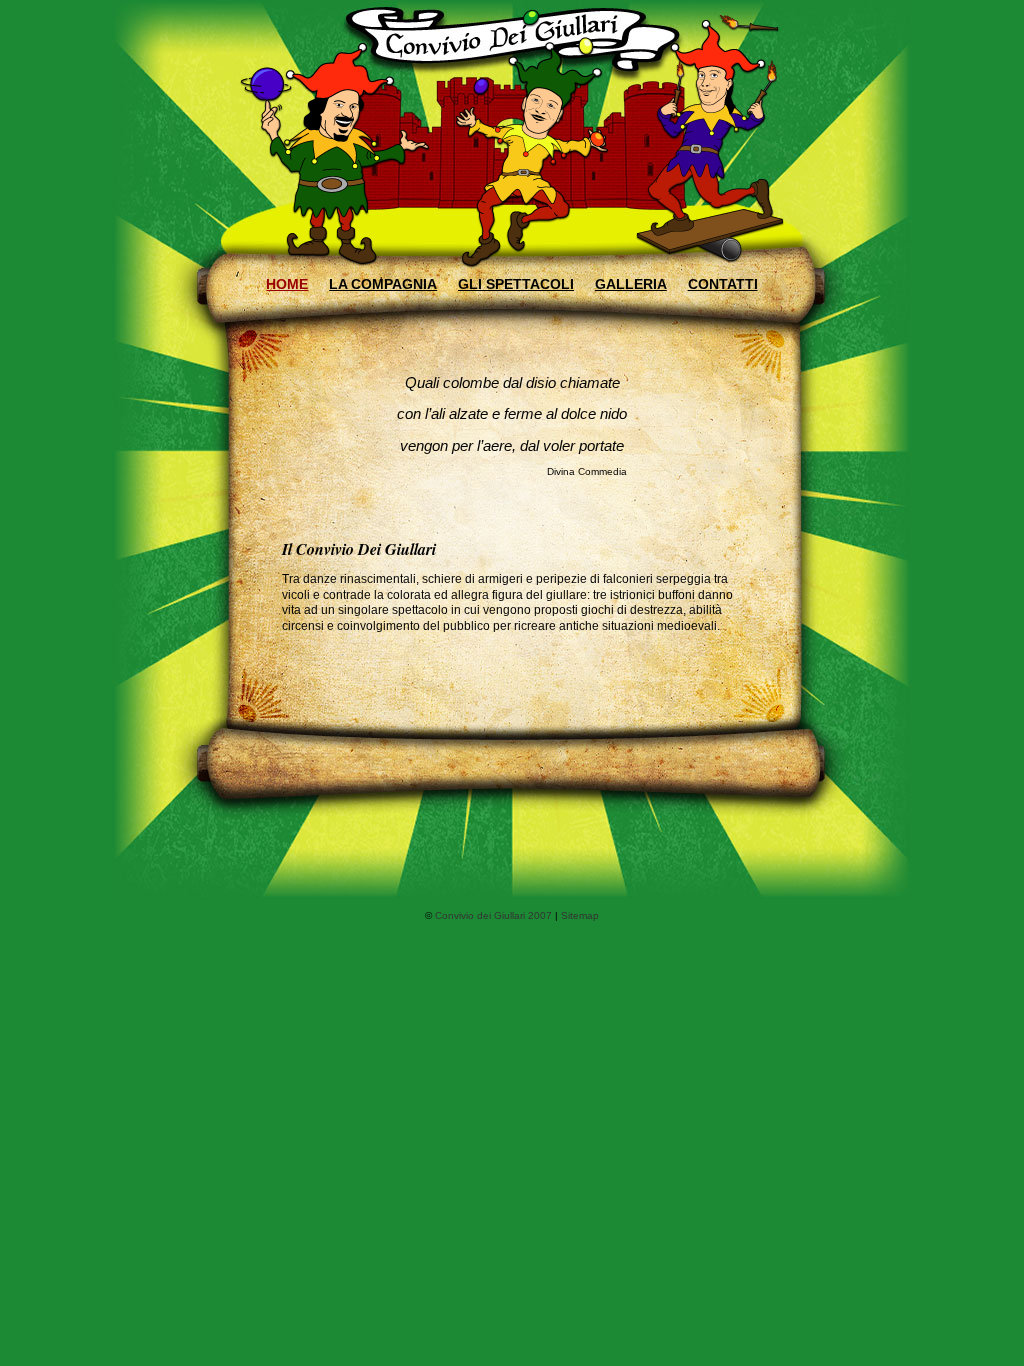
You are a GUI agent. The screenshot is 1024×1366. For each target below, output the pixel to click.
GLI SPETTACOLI (516, 284)
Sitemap (580, 915)
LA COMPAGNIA (383, 284)
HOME (287, 284)
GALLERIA (631, 284)
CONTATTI (723, 284)
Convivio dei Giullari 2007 (493, 915)
